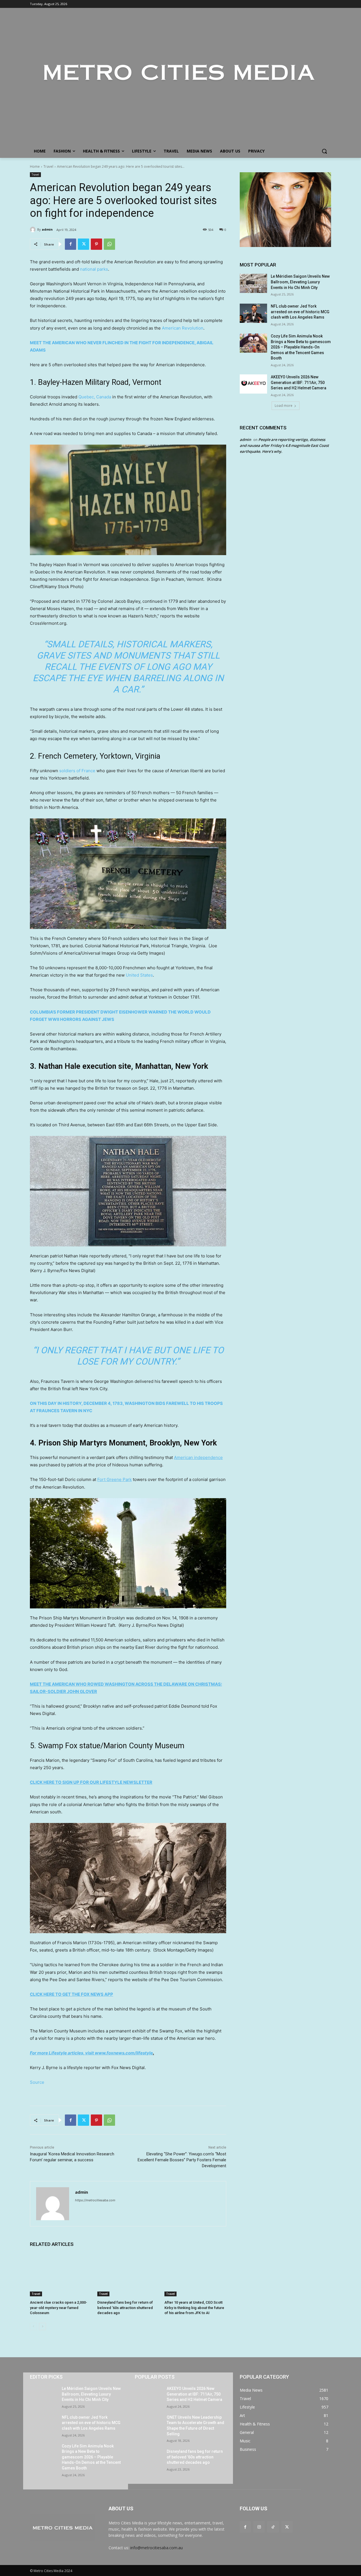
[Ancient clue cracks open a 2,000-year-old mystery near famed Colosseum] (61, 2275)
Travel (48, 166)
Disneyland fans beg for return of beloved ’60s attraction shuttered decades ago (125, 2307)
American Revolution (183, 328)
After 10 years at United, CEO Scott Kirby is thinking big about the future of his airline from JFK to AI (194, 2307)
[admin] (34, 229)
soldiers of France (77, 771)
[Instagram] (259, 2527)
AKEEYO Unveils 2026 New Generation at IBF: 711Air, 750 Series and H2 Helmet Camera (299, 382)
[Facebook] (71, 244)
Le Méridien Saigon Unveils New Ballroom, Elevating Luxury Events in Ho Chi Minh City (300, 282)
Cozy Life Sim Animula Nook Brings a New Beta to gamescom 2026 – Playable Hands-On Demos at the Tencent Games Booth (301, 347)
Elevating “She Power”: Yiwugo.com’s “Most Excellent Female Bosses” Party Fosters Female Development (182, 2160)
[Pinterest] (96, 244)
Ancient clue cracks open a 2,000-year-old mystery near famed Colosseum (59, 2307)
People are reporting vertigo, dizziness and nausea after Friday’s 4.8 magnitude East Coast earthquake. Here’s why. (284, 445)
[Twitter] (83, 244)
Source (37, 2082)
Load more (284, 406)
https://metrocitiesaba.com (95, 2200)
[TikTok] (273, 2527)
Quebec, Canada (95, 397)
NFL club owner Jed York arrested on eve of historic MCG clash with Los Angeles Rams (300, 312)
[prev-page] (33, 2326)
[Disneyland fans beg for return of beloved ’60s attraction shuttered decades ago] (128, 2275)
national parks (94, 269)
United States (139, 975)
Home (35, 166)
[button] (324, 151)
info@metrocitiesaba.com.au (157, 2548)
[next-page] (42, 2326)
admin (47, 229)
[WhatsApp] (109, 244)
